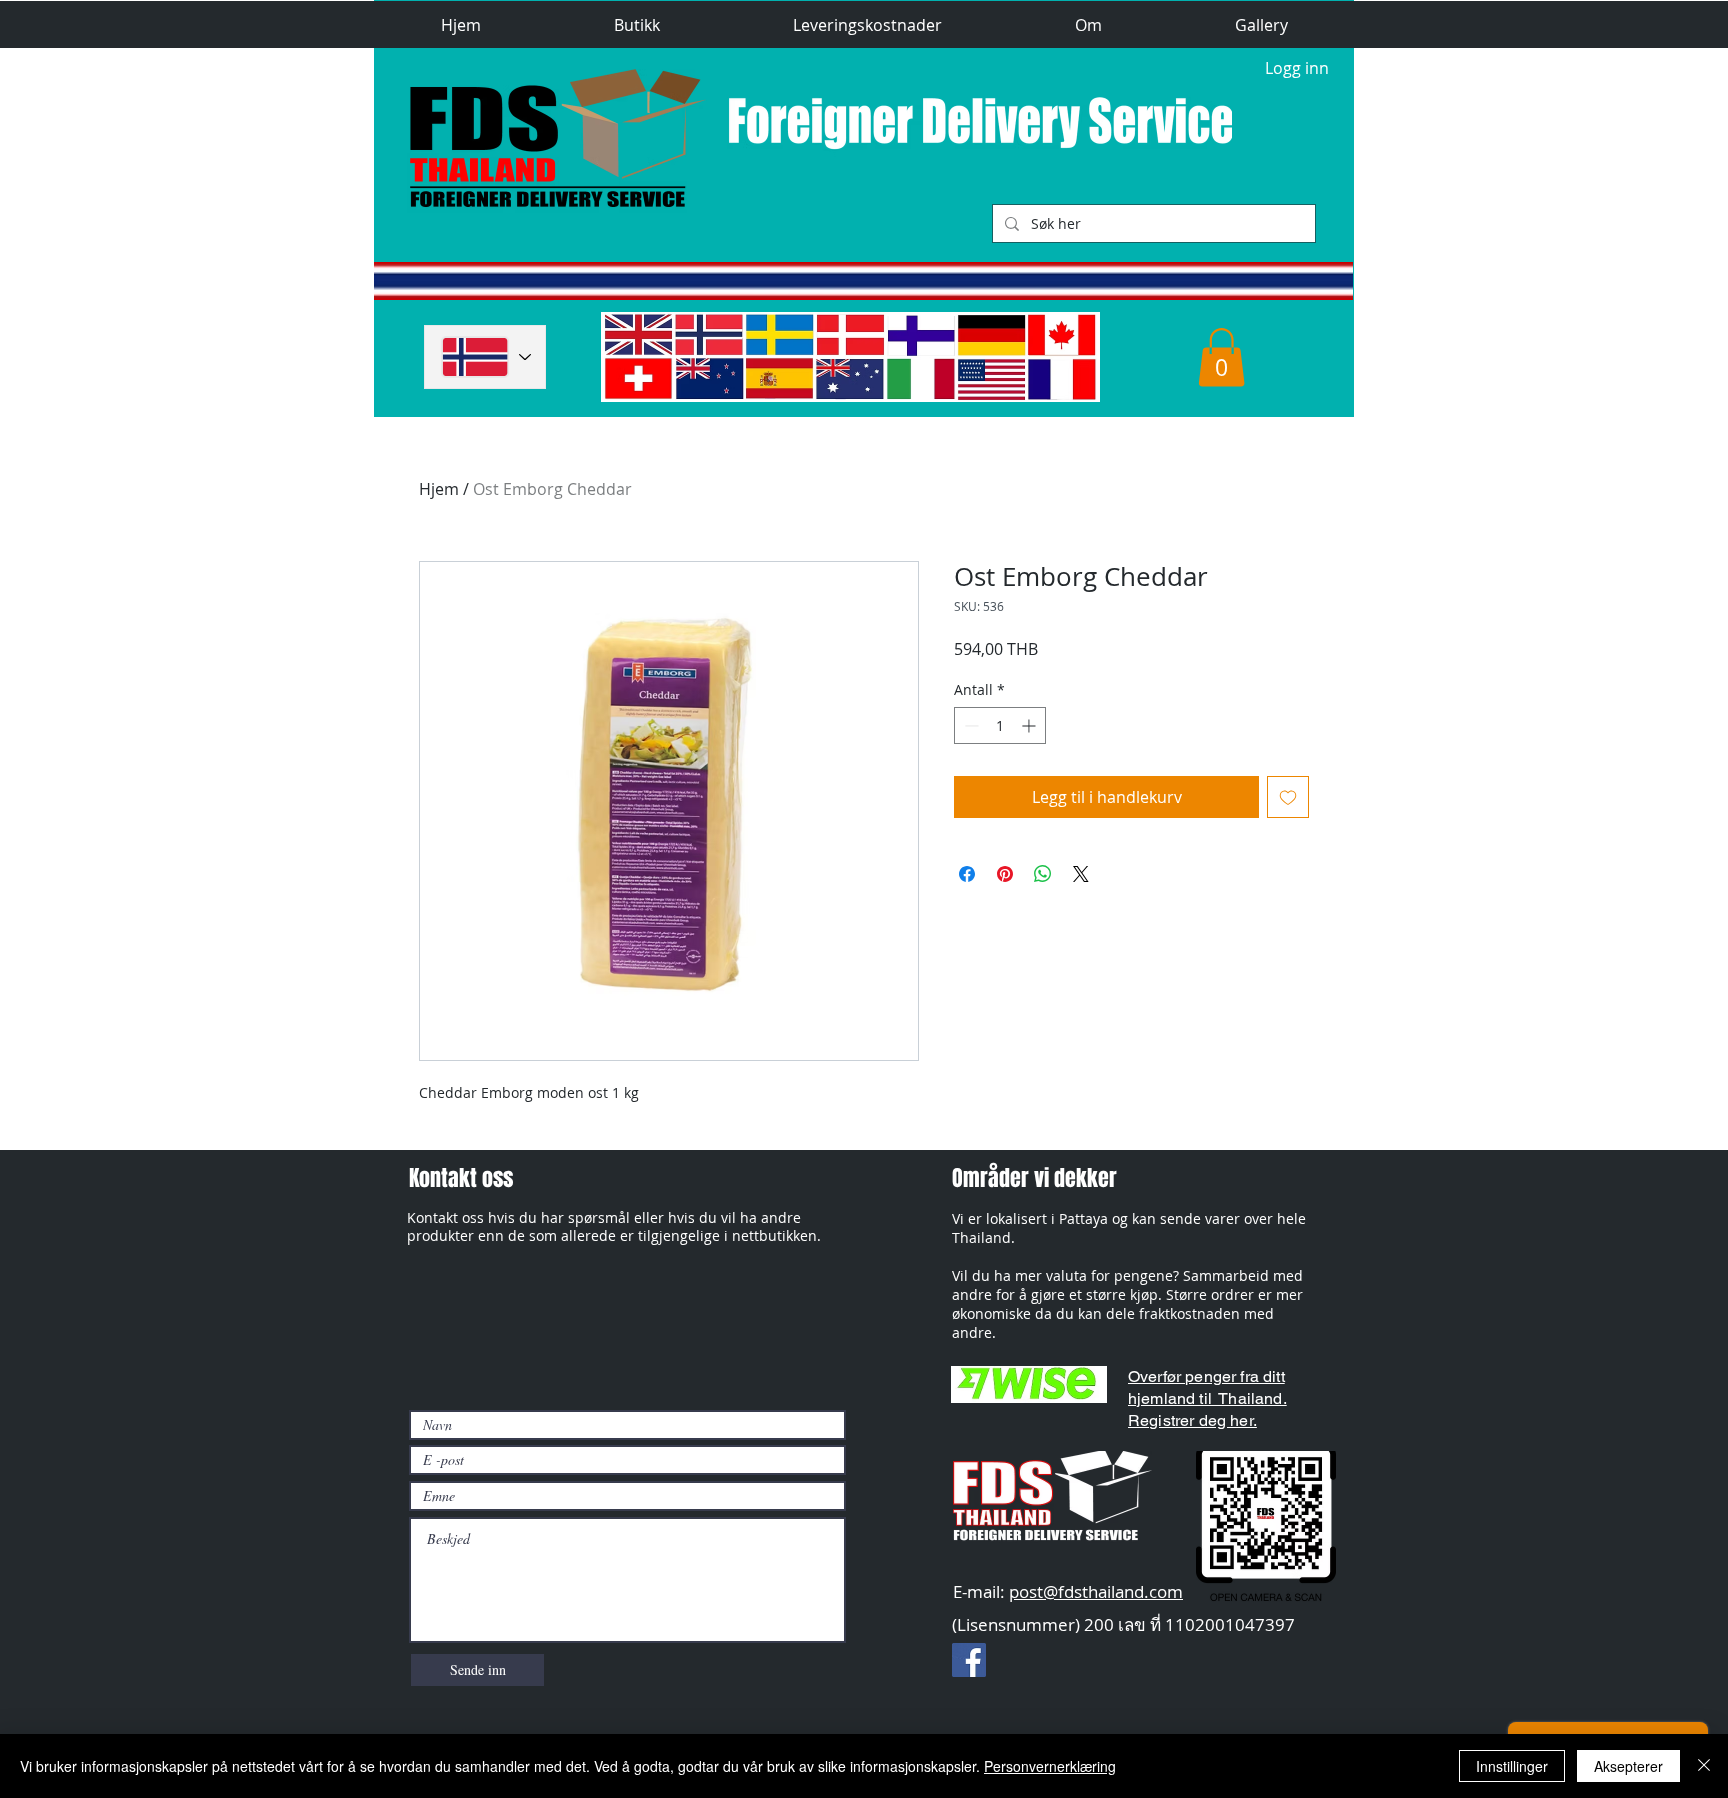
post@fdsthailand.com (1096, 1591)
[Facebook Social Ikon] (969, 1660)
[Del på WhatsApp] (1043, 874)
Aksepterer (1628, 1766)
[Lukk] (1704, 1766)
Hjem (439, 489)
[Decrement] (969, 725)
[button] (636, 25)
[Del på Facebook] (967, 874)
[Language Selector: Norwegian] (485, 357)
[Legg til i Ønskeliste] (1288, 797)
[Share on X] (1081, 874)
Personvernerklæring (1050, 1766)
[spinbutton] (1000, 725)
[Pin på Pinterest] (1005, 874)
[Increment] (1030, 725)
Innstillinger (1512, 1766)
